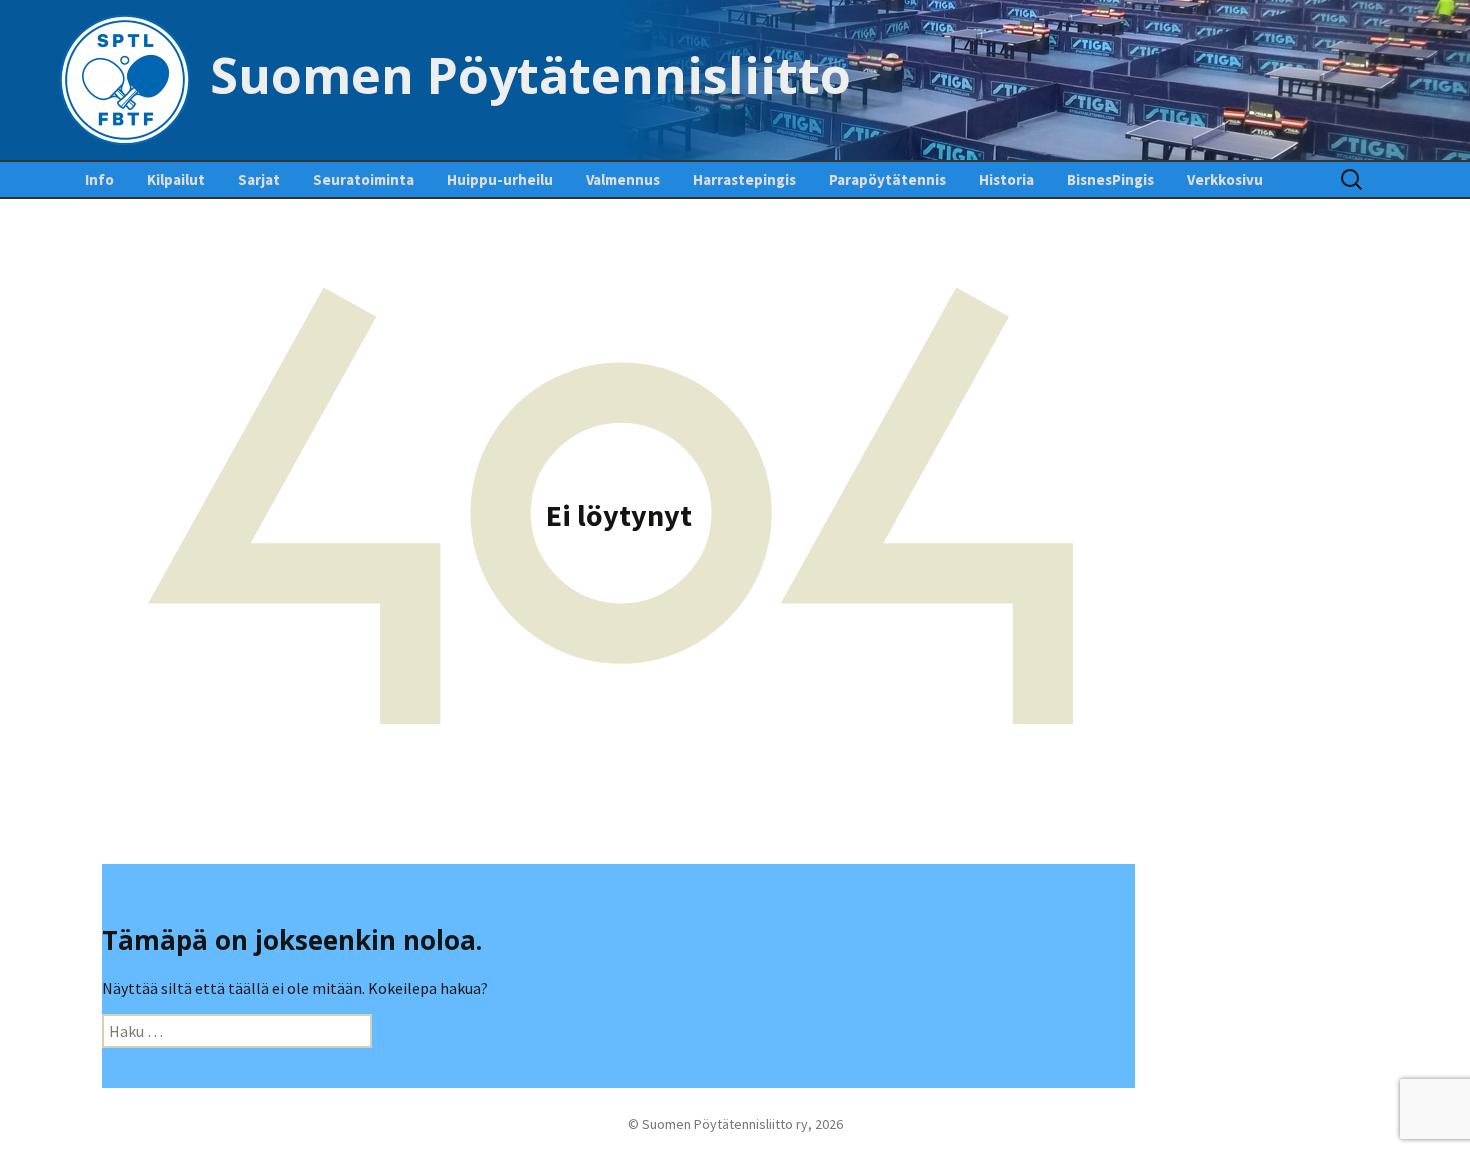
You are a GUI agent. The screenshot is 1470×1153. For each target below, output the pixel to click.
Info (99, 179)
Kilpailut (176, 179)
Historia (1006, 179)
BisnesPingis (1110, 179)
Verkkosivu (1225, 179)
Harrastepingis (744, 179)
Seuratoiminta (363, 179)
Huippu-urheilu (500, 179)
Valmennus (623, 179)
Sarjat (259, 179)
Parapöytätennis (887, 179)
